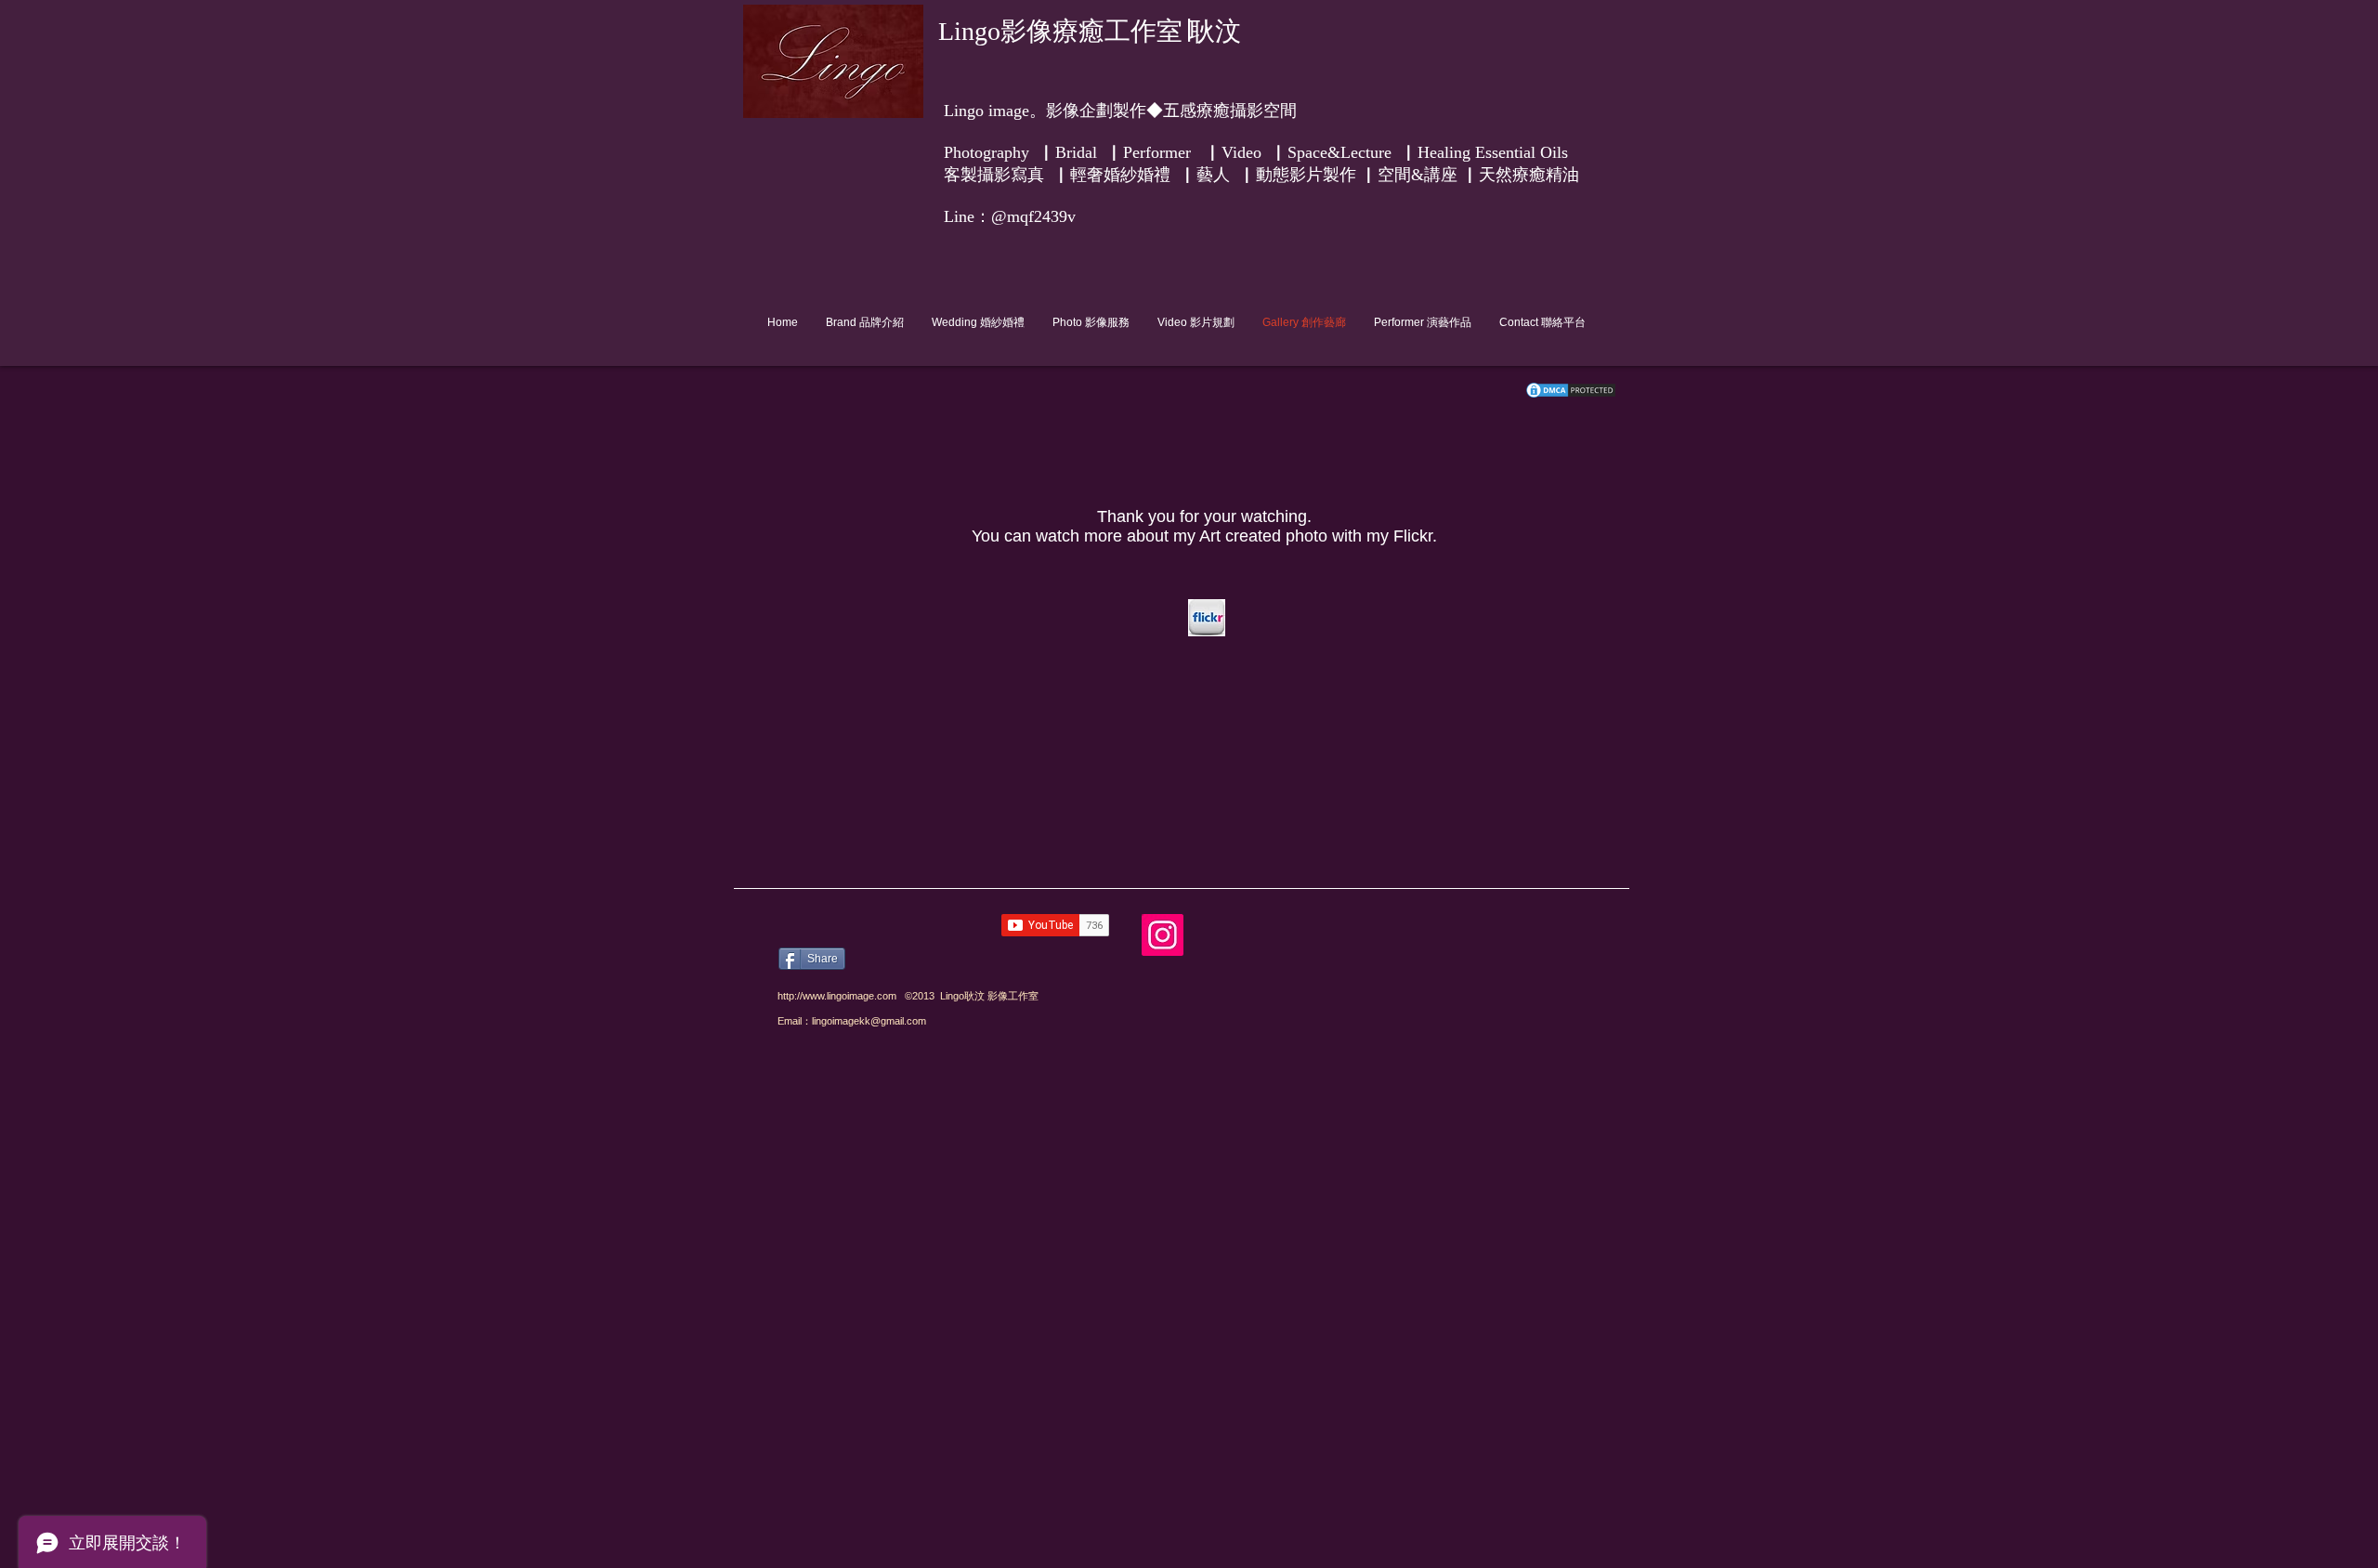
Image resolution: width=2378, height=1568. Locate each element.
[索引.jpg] (1207, 618)
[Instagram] (1163, 935)
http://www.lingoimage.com (837, 996)
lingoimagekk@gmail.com (869, 1021)
